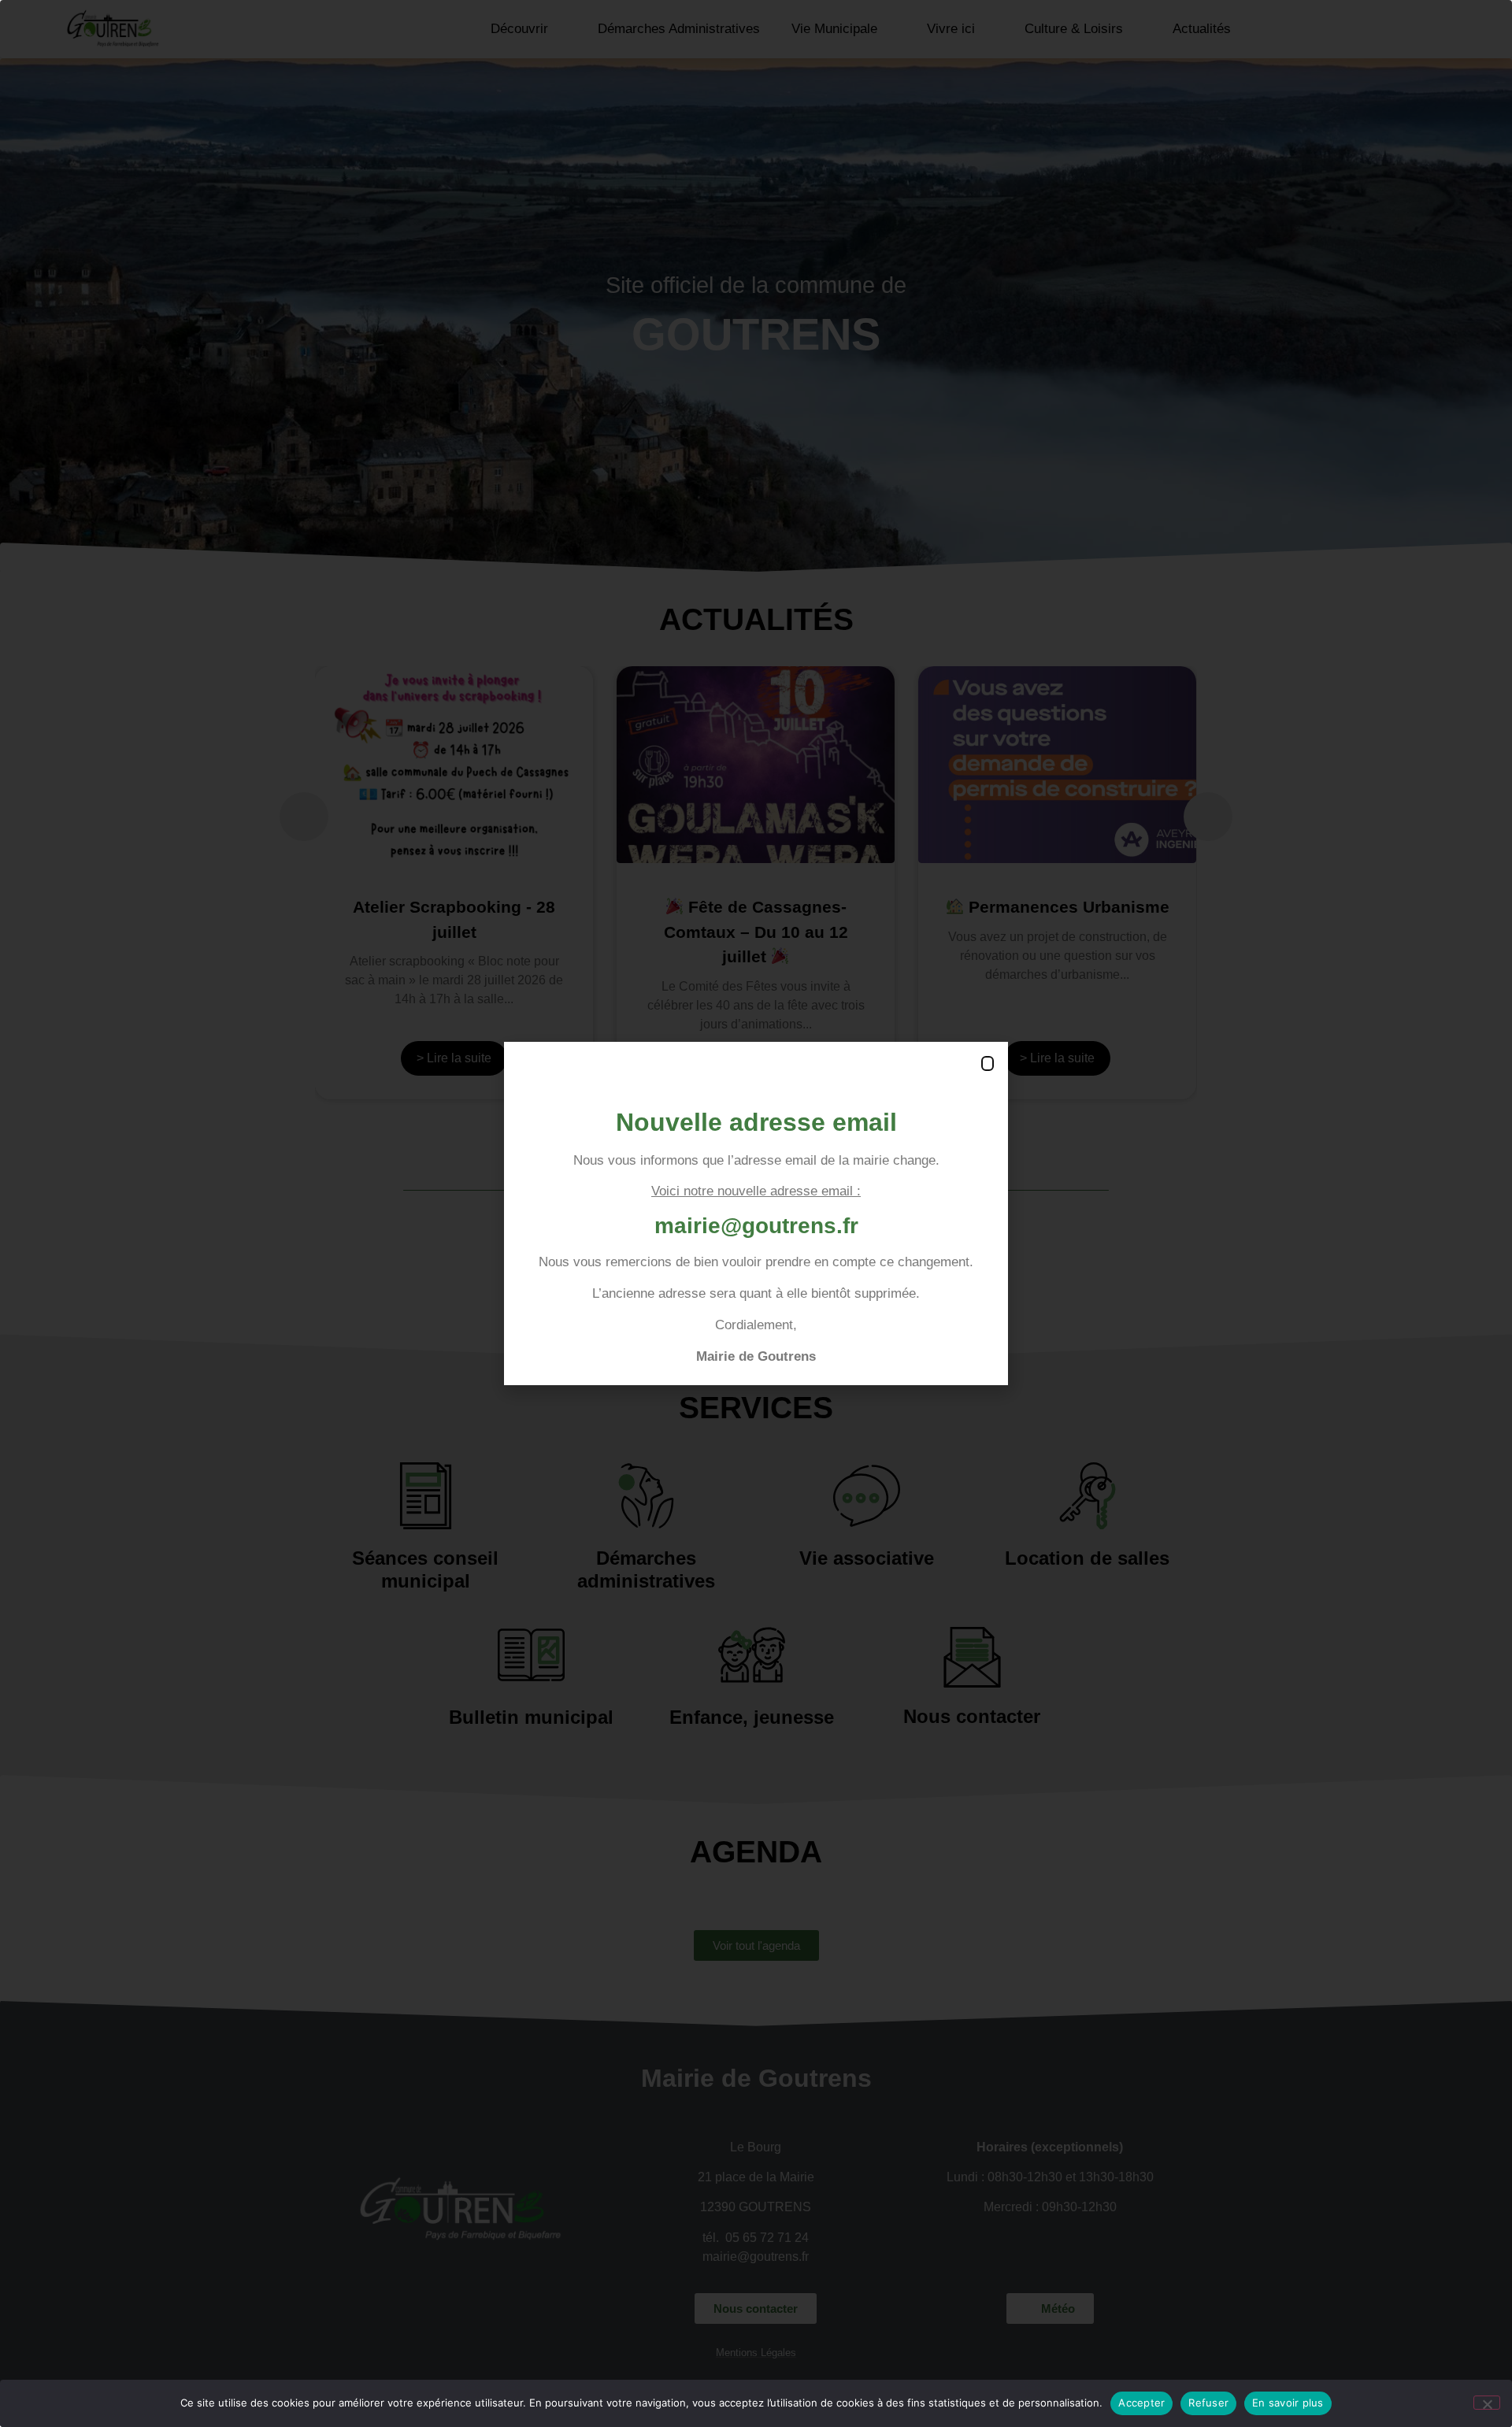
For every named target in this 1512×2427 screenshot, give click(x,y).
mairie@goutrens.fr (756, 1226)
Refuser (1208, 2403)
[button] (988, 1063)
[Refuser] (1487, 2403)
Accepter (1141, 2403)
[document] (756, 1213)
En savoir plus (1288, 2403)
